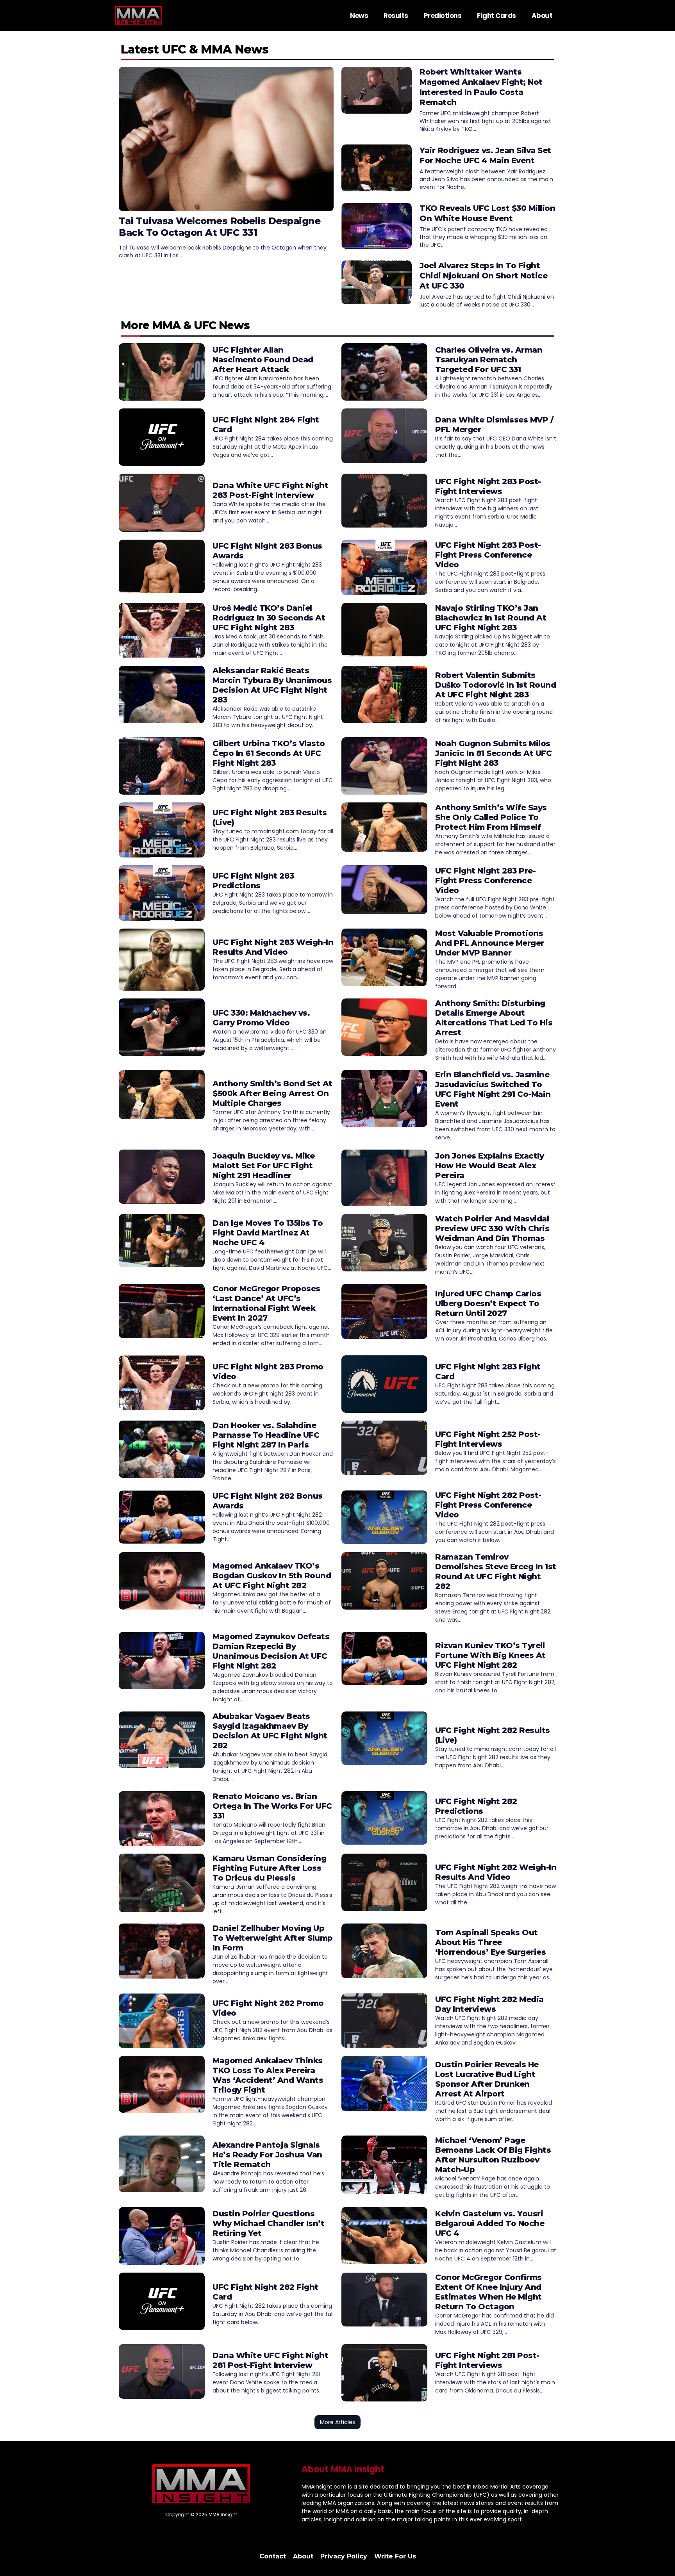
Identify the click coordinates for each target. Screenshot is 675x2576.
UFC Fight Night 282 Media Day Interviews (489, 2004)
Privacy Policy (344, 2556)
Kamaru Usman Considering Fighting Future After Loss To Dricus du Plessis (269, 1868)
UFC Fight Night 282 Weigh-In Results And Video (496, 1872)
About (542, 16)
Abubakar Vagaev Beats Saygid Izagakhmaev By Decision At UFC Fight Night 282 (270, 1731)
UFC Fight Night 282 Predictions (476, 1806)
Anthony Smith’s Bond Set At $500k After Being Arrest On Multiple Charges (272, 1093)
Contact (273, 2556)
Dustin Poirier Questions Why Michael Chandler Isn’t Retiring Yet (268, 2223)
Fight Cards (496, 16)
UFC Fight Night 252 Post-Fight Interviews (488, 1439)
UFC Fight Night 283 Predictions (253, 881)
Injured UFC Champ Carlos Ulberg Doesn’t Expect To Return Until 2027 (488, 1303)
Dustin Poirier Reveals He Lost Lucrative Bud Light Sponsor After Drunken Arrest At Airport (487, 2079)
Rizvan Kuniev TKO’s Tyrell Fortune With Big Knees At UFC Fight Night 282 (490, 1655)
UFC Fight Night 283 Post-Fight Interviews (488, 486)
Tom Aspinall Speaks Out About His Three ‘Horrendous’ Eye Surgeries (490, 1942)
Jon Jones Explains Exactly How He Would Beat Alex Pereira (489, 1166)
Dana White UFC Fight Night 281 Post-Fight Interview (270, 2360)
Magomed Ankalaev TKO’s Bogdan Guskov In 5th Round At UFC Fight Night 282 (272, 1576)
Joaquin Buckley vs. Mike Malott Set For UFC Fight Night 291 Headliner (263, 1166)
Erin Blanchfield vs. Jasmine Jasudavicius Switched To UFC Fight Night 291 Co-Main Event (493, 1089)
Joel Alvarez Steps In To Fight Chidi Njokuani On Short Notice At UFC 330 (483, 276)
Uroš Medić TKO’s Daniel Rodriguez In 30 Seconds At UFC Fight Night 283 (269, 618)
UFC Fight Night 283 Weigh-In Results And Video (273, 947)
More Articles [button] (337, 2422)
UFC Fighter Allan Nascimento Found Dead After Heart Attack (263, 360)
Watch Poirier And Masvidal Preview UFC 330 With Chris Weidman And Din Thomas (492, 1228)
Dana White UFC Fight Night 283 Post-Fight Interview (270, 490)
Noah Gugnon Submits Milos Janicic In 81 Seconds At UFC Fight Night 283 (493, 753)
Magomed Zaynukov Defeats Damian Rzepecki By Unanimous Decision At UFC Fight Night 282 (271, 1651)
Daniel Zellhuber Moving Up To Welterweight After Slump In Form (273, 1938)
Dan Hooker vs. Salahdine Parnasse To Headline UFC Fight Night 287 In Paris (266, 1435)
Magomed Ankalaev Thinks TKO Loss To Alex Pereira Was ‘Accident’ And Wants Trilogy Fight (268, 2075)
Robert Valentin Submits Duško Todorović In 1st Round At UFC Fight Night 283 (496, 685)
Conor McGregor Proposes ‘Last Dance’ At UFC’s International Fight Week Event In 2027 (266, 1303)
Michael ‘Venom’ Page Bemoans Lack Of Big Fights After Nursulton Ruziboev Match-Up (493, 2155)
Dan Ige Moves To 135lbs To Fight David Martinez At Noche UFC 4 (268, 1233)
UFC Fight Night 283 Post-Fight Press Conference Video (488, 555)
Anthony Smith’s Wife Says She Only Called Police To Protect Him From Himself (491, 817)
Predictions (443, 16)
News (359, 16)
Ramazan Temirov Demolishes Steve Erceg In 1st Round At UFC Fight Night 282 (496, 1571)
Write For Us (395, 2556)
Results (396, 16)
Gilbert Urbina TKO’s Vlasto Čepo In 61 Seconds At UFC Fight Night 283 (269, 753)
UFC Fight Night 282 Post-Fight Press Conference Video (488, 1505)
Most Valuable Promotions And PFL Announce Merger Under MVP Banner (490, 943)
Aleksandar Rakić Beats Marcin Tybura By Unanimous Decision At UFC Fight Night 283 (272, 685)
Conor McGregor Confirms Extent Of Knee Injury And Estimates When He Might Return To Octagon (488, 2292)
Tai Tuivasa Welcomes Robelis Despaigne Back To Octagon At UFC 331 (220, 227)
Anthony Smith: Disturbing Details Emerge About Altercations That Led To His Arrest (494, 1018)
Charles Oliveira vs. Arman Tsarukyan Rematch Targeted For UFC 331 (489, 360)
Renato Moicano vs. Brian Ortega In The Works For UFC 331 (272, 1806)
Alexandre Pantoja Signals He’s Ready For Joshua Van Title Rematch (267, 2155)
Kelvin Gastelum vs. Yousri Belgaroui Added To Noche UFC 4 (490, 2223)
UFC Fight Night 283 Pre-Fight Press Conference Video (485, 881)
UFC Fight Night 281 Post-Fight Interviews (487, 2360)
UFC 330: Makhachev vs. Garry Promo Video (261, 1018)
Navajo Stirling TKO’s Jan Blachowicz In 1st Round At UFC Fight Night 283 (491, 618)
